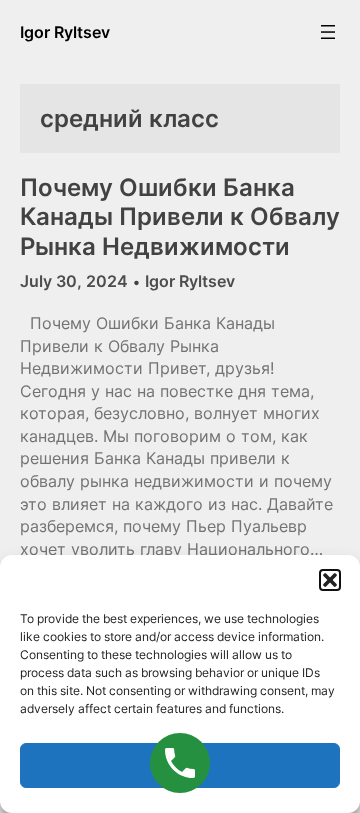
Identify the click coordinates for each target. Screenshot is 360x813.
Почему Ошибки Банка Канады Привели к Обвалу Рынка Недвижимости (180, 216)
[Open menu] (328, 32)
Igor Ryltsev (65, 32)
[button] (330, 580)
